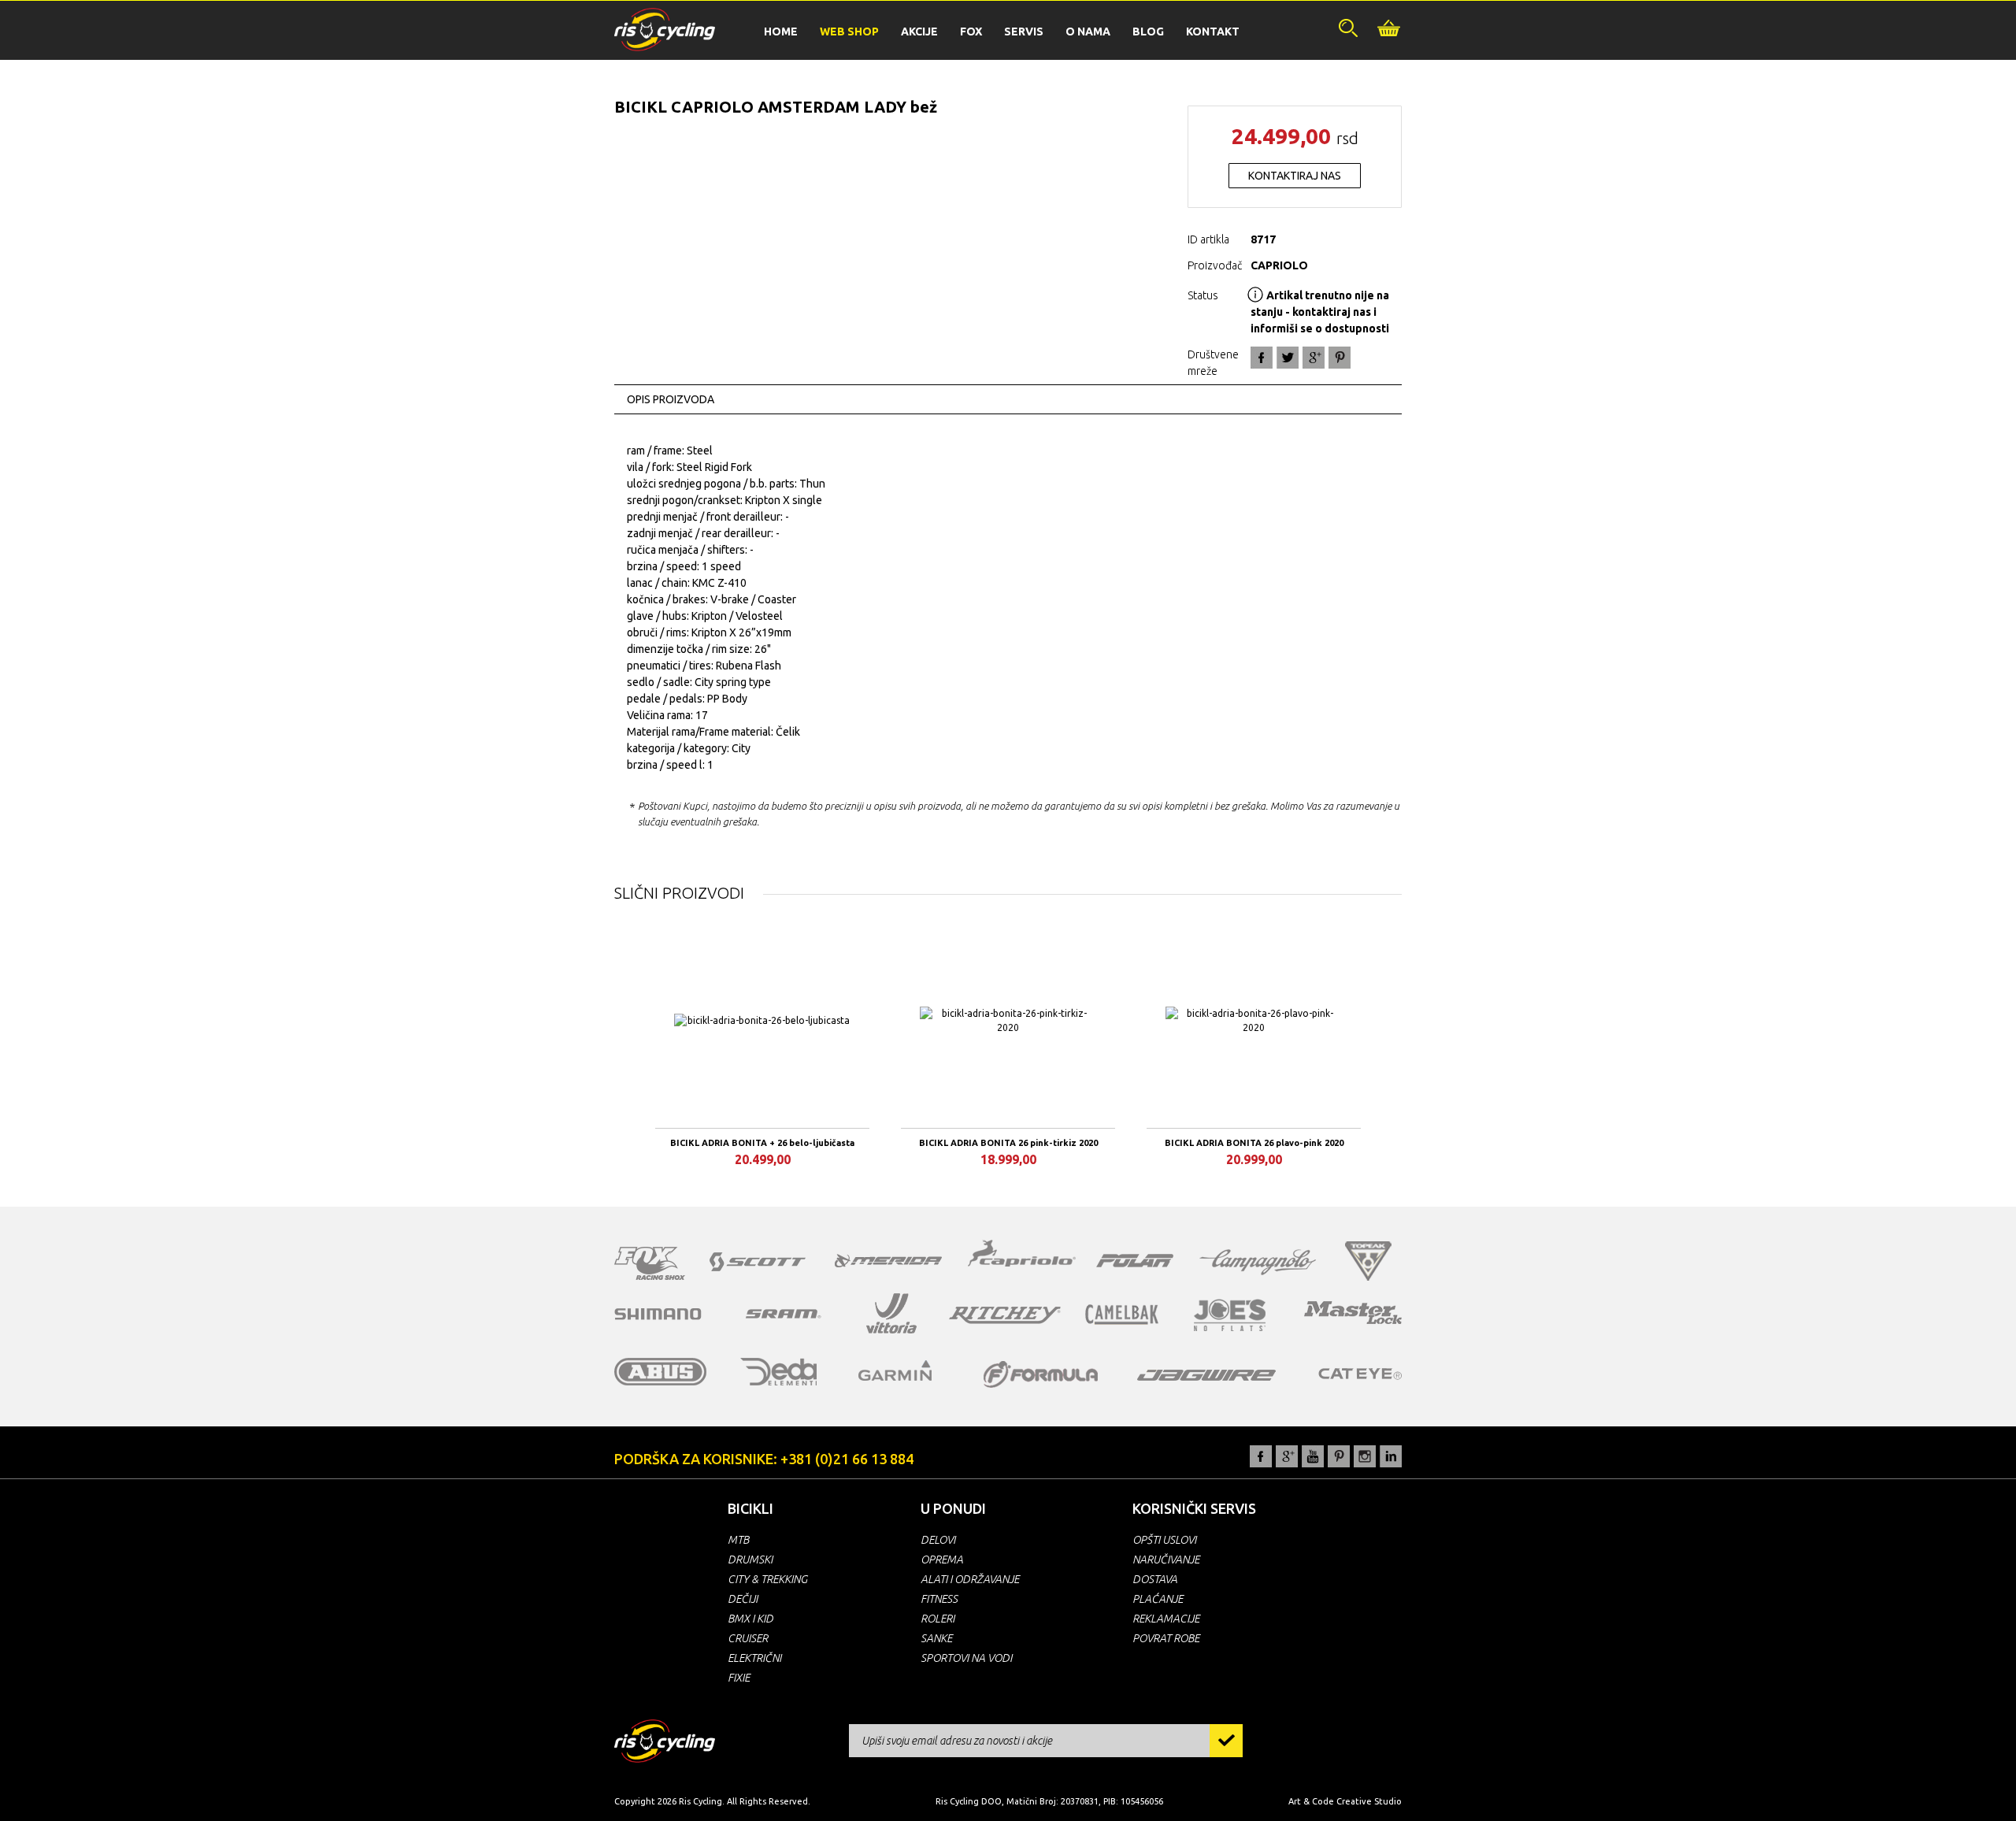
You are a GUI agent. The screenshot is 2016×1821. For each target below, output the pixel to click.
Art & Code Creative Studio (1345, 1801)
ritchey (1005, 1315)
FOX (971, 32)
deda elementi (778, 1372)
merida (888, 1260)
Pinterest (1339, 1456)
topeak (1368, 1261)
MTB (738, 1540)
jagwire (1206, 1375)
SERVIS (1024, 32)
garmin (895, 1370)
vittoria (891, 1314)
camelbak (1122, 1315)
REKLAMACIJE (1166, 1619)
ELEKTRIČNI (754, 1658)
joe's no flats (1230, 1315)
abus (661, 1372)
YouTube (1313, 1456)
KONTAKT (1213, 32)
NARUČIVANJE (1166, 1560)
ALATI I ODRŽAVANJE (970, 1579)
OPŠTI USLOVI (1164, 1540)
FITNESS (939, 1599)
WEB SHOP (849, 32)
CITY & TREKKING (767, 1579)
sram (784, 1314)
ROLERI (938, 1619)
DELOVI (938, 1540)
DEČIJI (743, 1599)
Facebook (1262, 358)
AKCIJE (919, 32)
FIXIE (739, 1678)
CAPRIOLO (1279, 265)
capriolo (1022, 1255)
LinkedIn (1391, 1456)
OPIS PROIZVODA (671, 399)
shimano (658, 1314)
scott (758, 1262)
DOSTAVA (1155, 1579)
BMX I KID (750, 1619)
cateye (1360, 1374)
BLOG (1148, 32)
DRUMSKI (750, 1560)
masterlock (1353, 1312)
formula (1041, 1374)
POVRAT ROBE (1166, 1638)
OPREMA (942, 1560)
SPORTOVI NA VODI (966, 1658)
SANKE (936, 1638)
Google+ (1314, 358)
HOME (781, 32)
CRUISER (748, 1638)
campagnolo (1258, 1262)
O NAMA (1088, 32)
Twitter (1288, 358)
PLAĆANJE (1158, 1599)
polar (1135, 1260)
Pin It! (1340, 358)
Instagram (1365, 1456)
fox (650, 1263)
